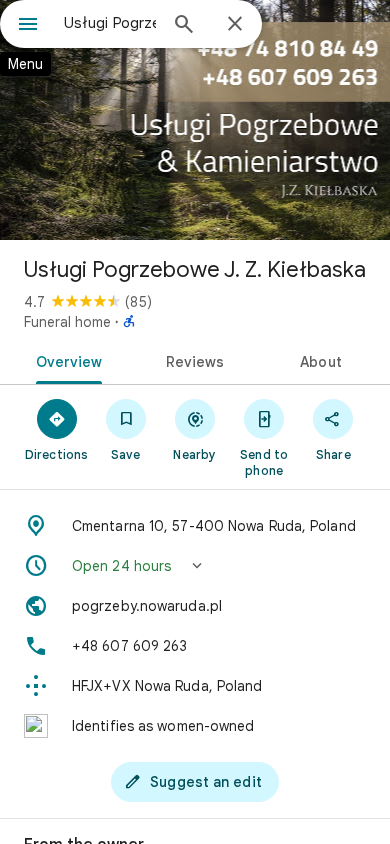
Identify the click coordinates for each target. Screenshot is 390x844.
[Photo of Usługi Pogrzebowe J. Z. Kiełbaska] (195, 120)
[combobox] (110, 23)
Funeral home (67, 322)
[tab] (65, 360)
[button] (195, 566)
